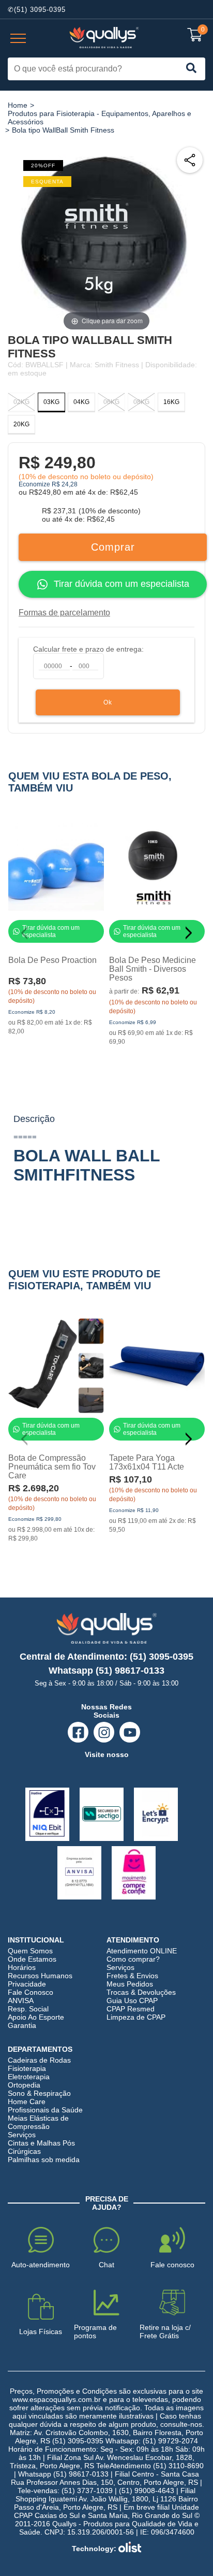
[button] (193, 933)
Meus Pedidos (130, 1984)
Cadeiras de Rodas (39, 2060)
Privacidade (27, 1984)
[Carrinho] (195, 35)
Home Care (27, 2102)
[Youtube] (130, 1732)
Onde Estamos (32, 1959)
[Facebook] (78, 1732)
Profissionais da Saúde (45, 2110)
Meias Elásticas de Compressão (38, 2122)
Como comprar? (133, 1959)
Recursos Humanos (40, 1976)
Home (18, 105)
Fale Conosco (31, 1992)
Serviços (120, 1967)
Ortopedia (24, 2085)
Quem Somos (30, 1951)
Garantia (22, 2025)
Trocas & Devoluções (141, 1992)
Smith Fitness (117, 365)
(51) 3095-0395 (40, 10)
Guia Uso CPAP (132, 2001)
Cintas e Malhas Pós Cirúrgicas (41, 2147)
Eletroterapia (29, 2077)
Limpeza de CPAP (136, 2017)
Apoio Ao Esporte (36, 2017)
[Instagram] (104, 1732)
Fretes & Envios (132, 1976)
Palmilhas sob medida (44, 2160)
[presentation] (18, 39)
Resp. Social (28, 2009)
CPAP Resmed (131, 2009)
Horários (22, 1967)
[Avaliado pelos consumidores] (47, 1814)
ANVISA (21, 2001)
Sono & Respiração (39, 2093)
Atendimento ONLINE (142, 1951)
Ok (108, 702)
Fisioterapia (27, 2068)
